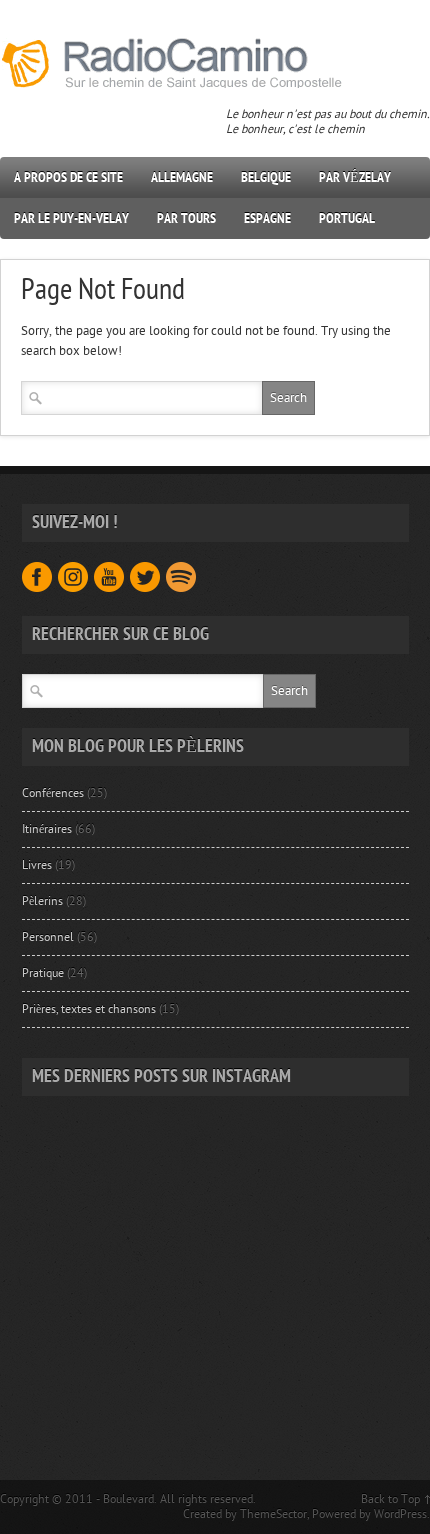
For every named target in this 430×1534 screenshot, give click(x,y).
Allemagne (182, 177)
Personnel (48, 937)
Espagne (267, 218)
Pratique (43, 973)
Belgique (266, 177)
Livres (37, 865)
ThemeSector (273, 1514)
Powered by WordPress (369, 1514)
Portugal (347, 218)
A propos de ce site (68, 177)
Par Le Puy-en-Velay (71, 218)
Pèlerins (42, 901)
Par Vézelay (355, 177)
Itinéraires (47, 829)
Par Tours (186, 218)
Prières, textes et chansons (89, 1009)
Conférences (53, 793)
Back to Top (390, 1499)
